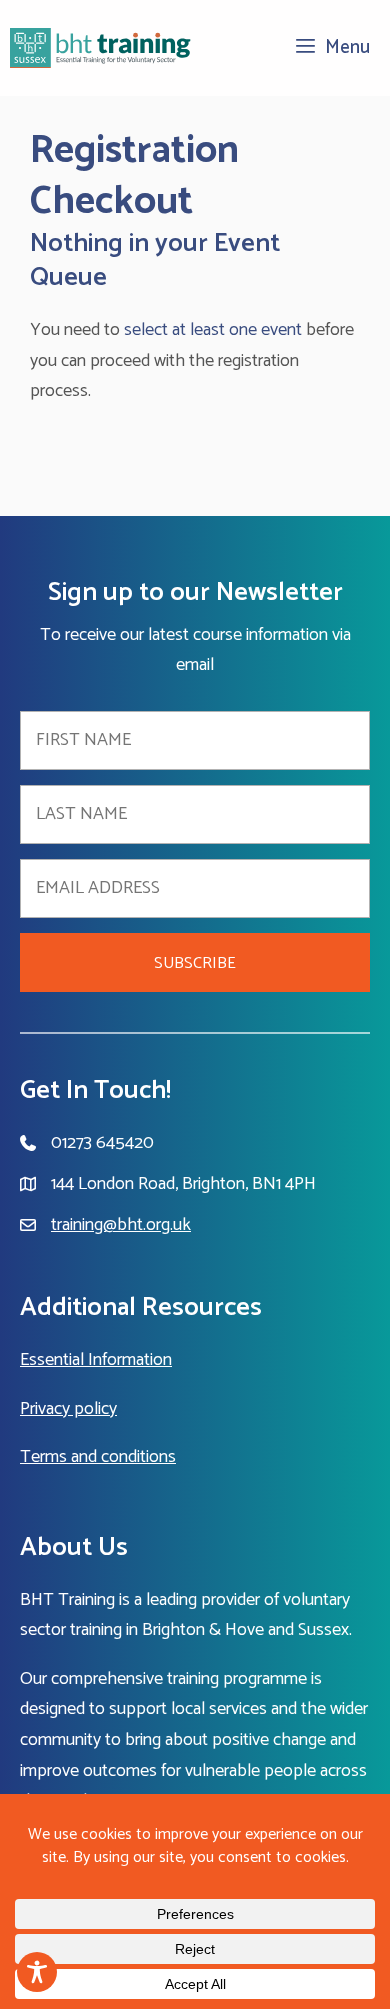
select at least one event (213, 330)
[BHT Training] (101, 48)
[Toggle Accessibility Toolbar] (37, 1972)
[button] (195, 962)
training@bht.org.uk (121, 1225)
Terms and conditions (98, 1457)
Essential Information (96, 1360)
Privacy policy (68, 1409)
